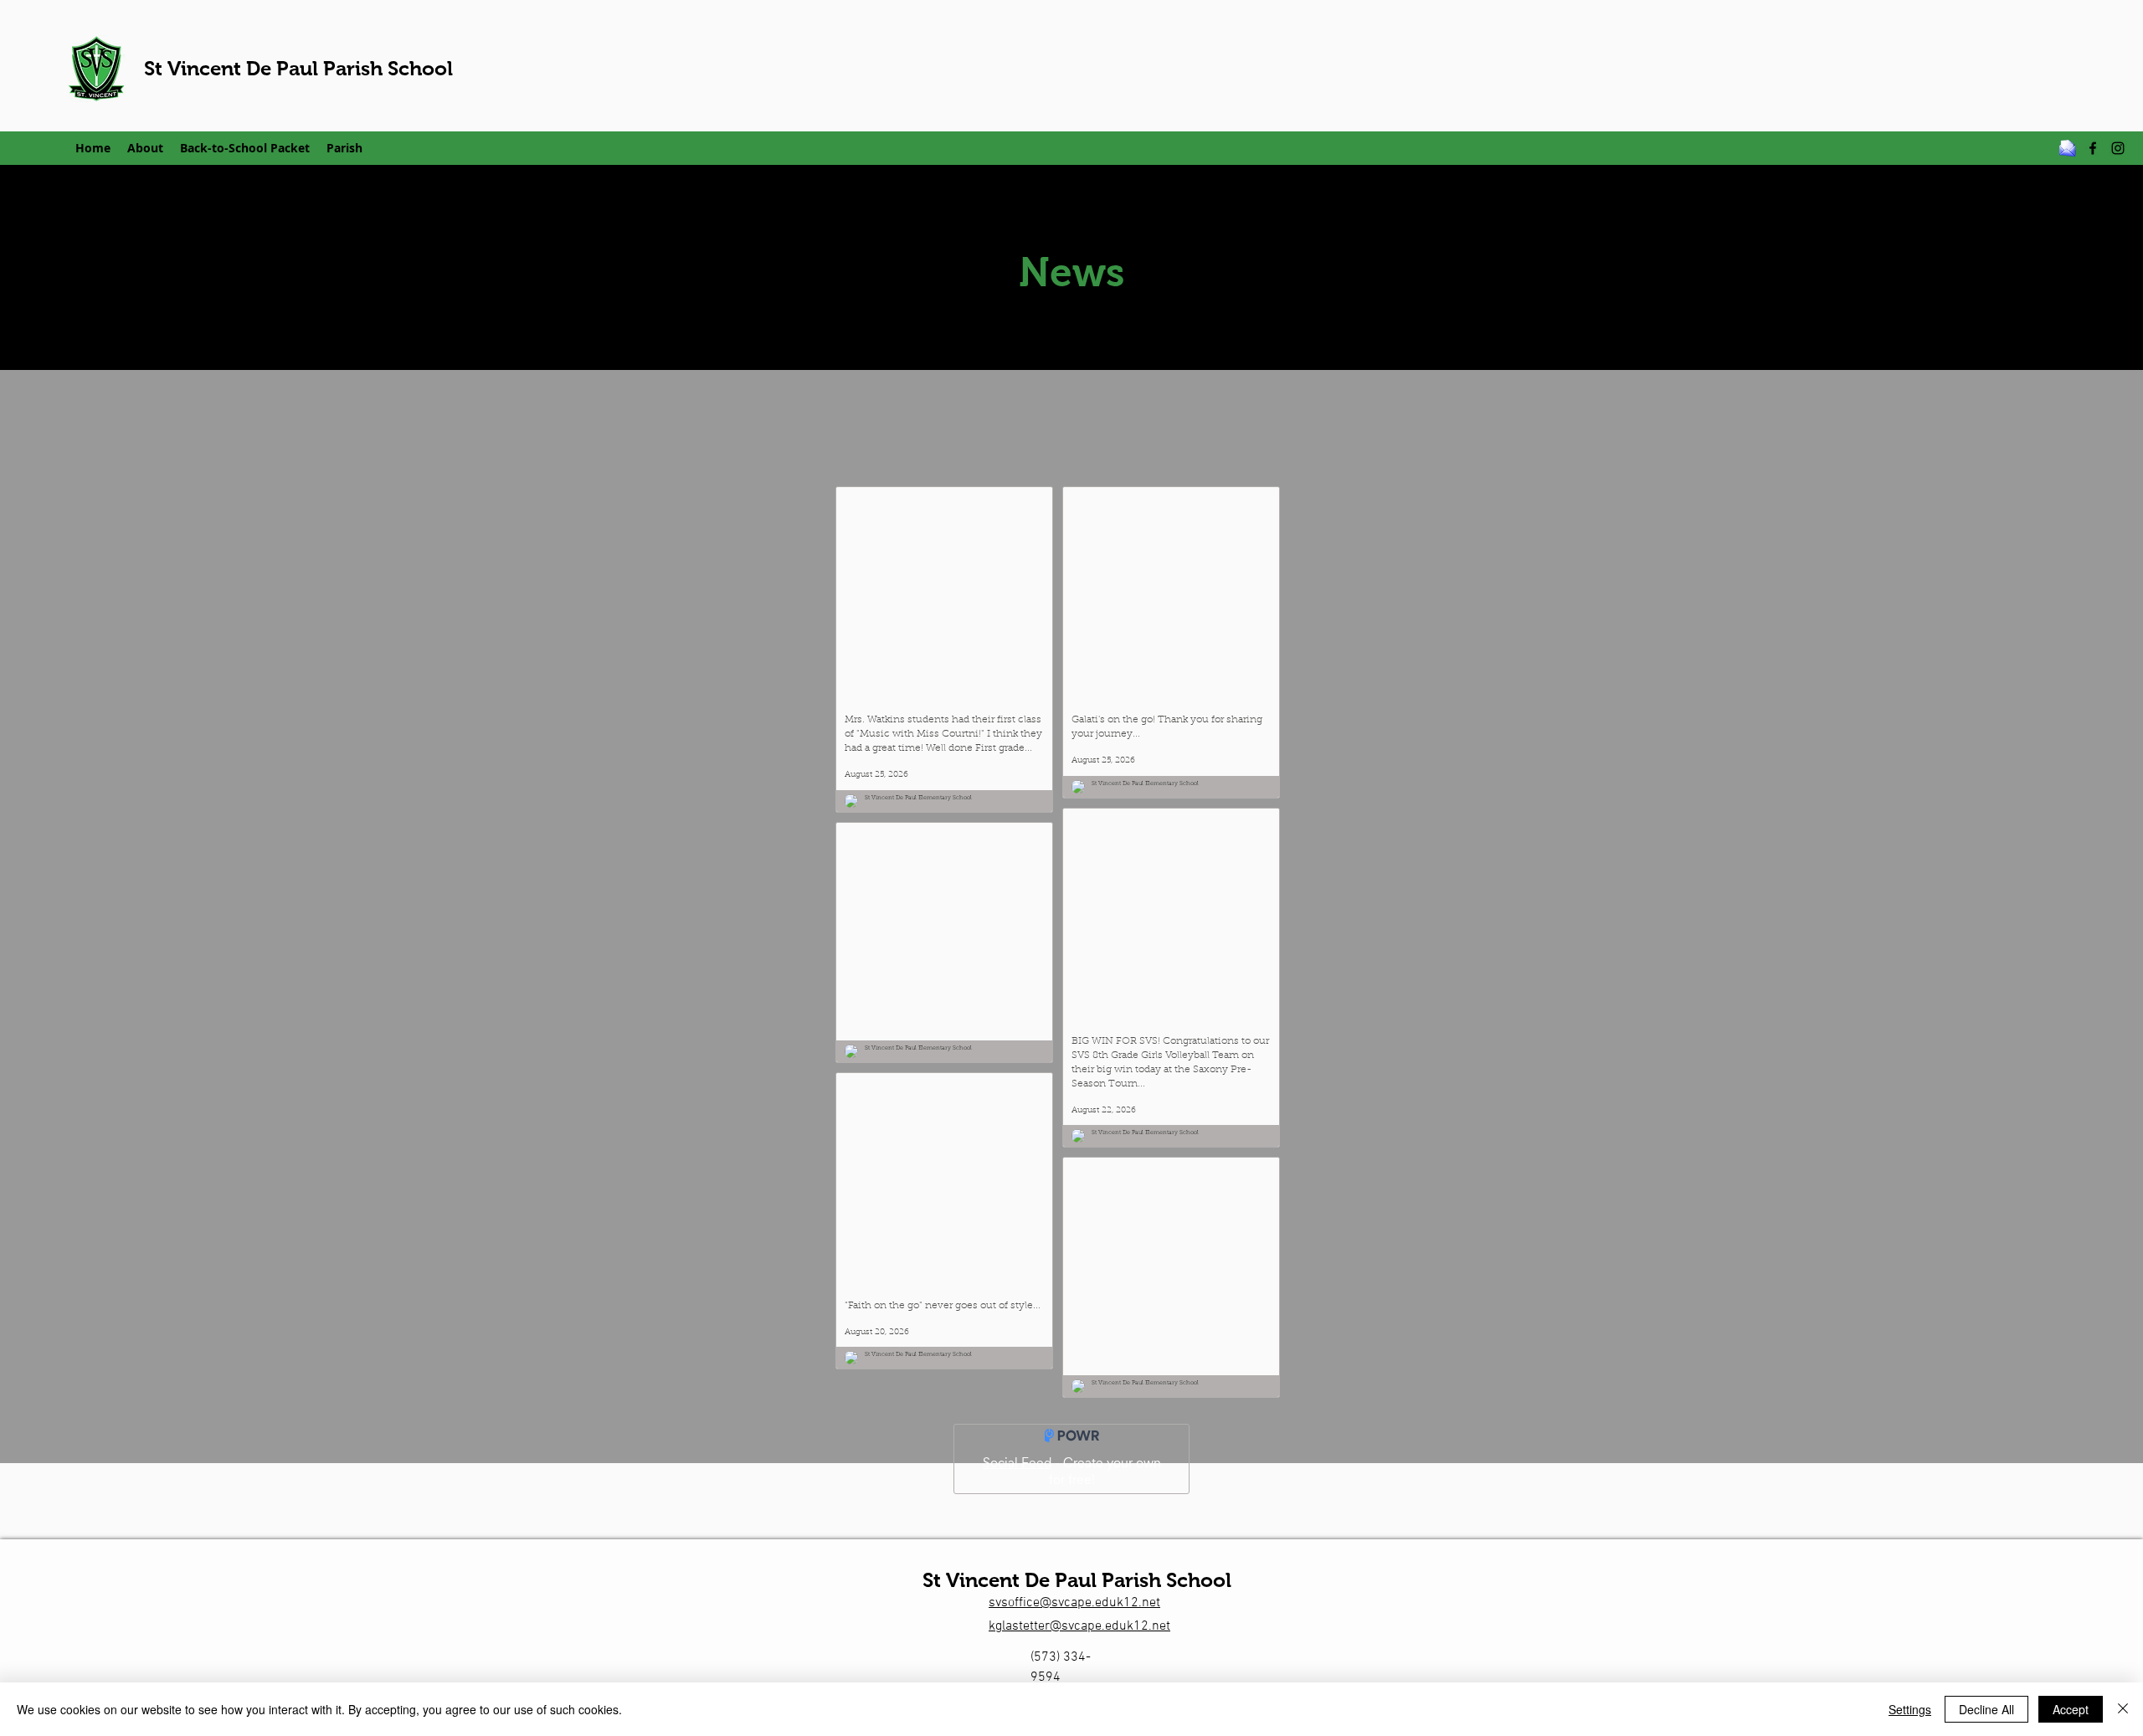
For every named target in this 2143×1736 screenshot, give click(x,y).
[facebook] (2093, 148)
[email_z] (2068, 148)
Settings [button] (1910, 1709)
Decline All (1986, 1709)
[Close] (2123, 1709)
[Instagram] (2118, 148)
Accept (2071, 1709)
